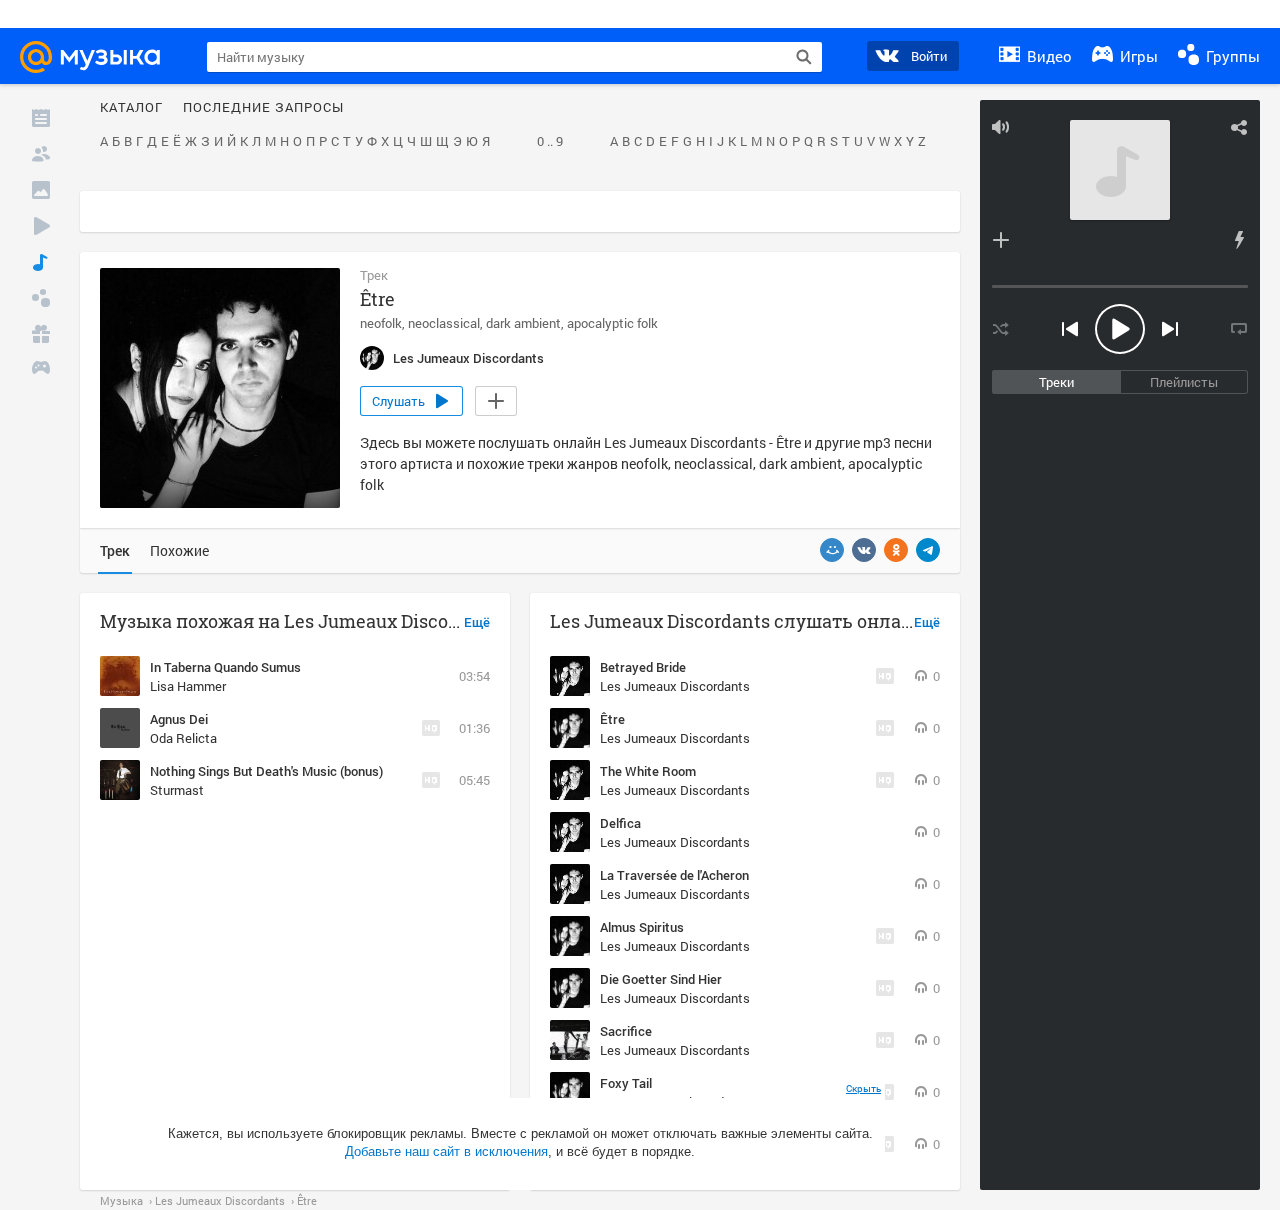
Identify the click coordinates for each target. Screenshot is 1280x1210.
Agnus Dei (179, 719)
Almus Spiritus (642, 927)
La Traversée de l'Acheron (674, 875)
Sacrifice (626, 1031)
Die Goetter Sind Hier (661, 979)
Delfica (620, 823)
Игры (1137, 56)
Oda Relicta (183, 738)
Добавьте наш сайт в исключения (446, 1151)
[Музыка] (41, 262)
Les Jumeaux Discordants (675, 686)
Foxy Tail (626, 1083)
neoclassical (444, 323)
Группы (1231, 56)
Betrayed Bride (643, 667)
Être (612, 719)
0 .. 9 (550, 142)
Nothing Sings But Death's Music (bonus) (266, 771)
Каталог (131, 108)
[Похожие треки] (1239, 240)
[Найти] (804, 57)
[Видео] (41, 226)
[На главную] (99, 57)
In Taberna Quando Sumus (225, 667)
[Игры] (41, 370)
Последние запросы (263, 108)
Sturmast (177, 790)
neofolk (381, 323)
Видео (1047, 56)
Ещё (477, 623)
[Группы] (41, 298)
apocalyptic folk (612, 323)
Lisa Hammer (188, 686)
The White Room (648, 771)
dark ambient (523, 323)
